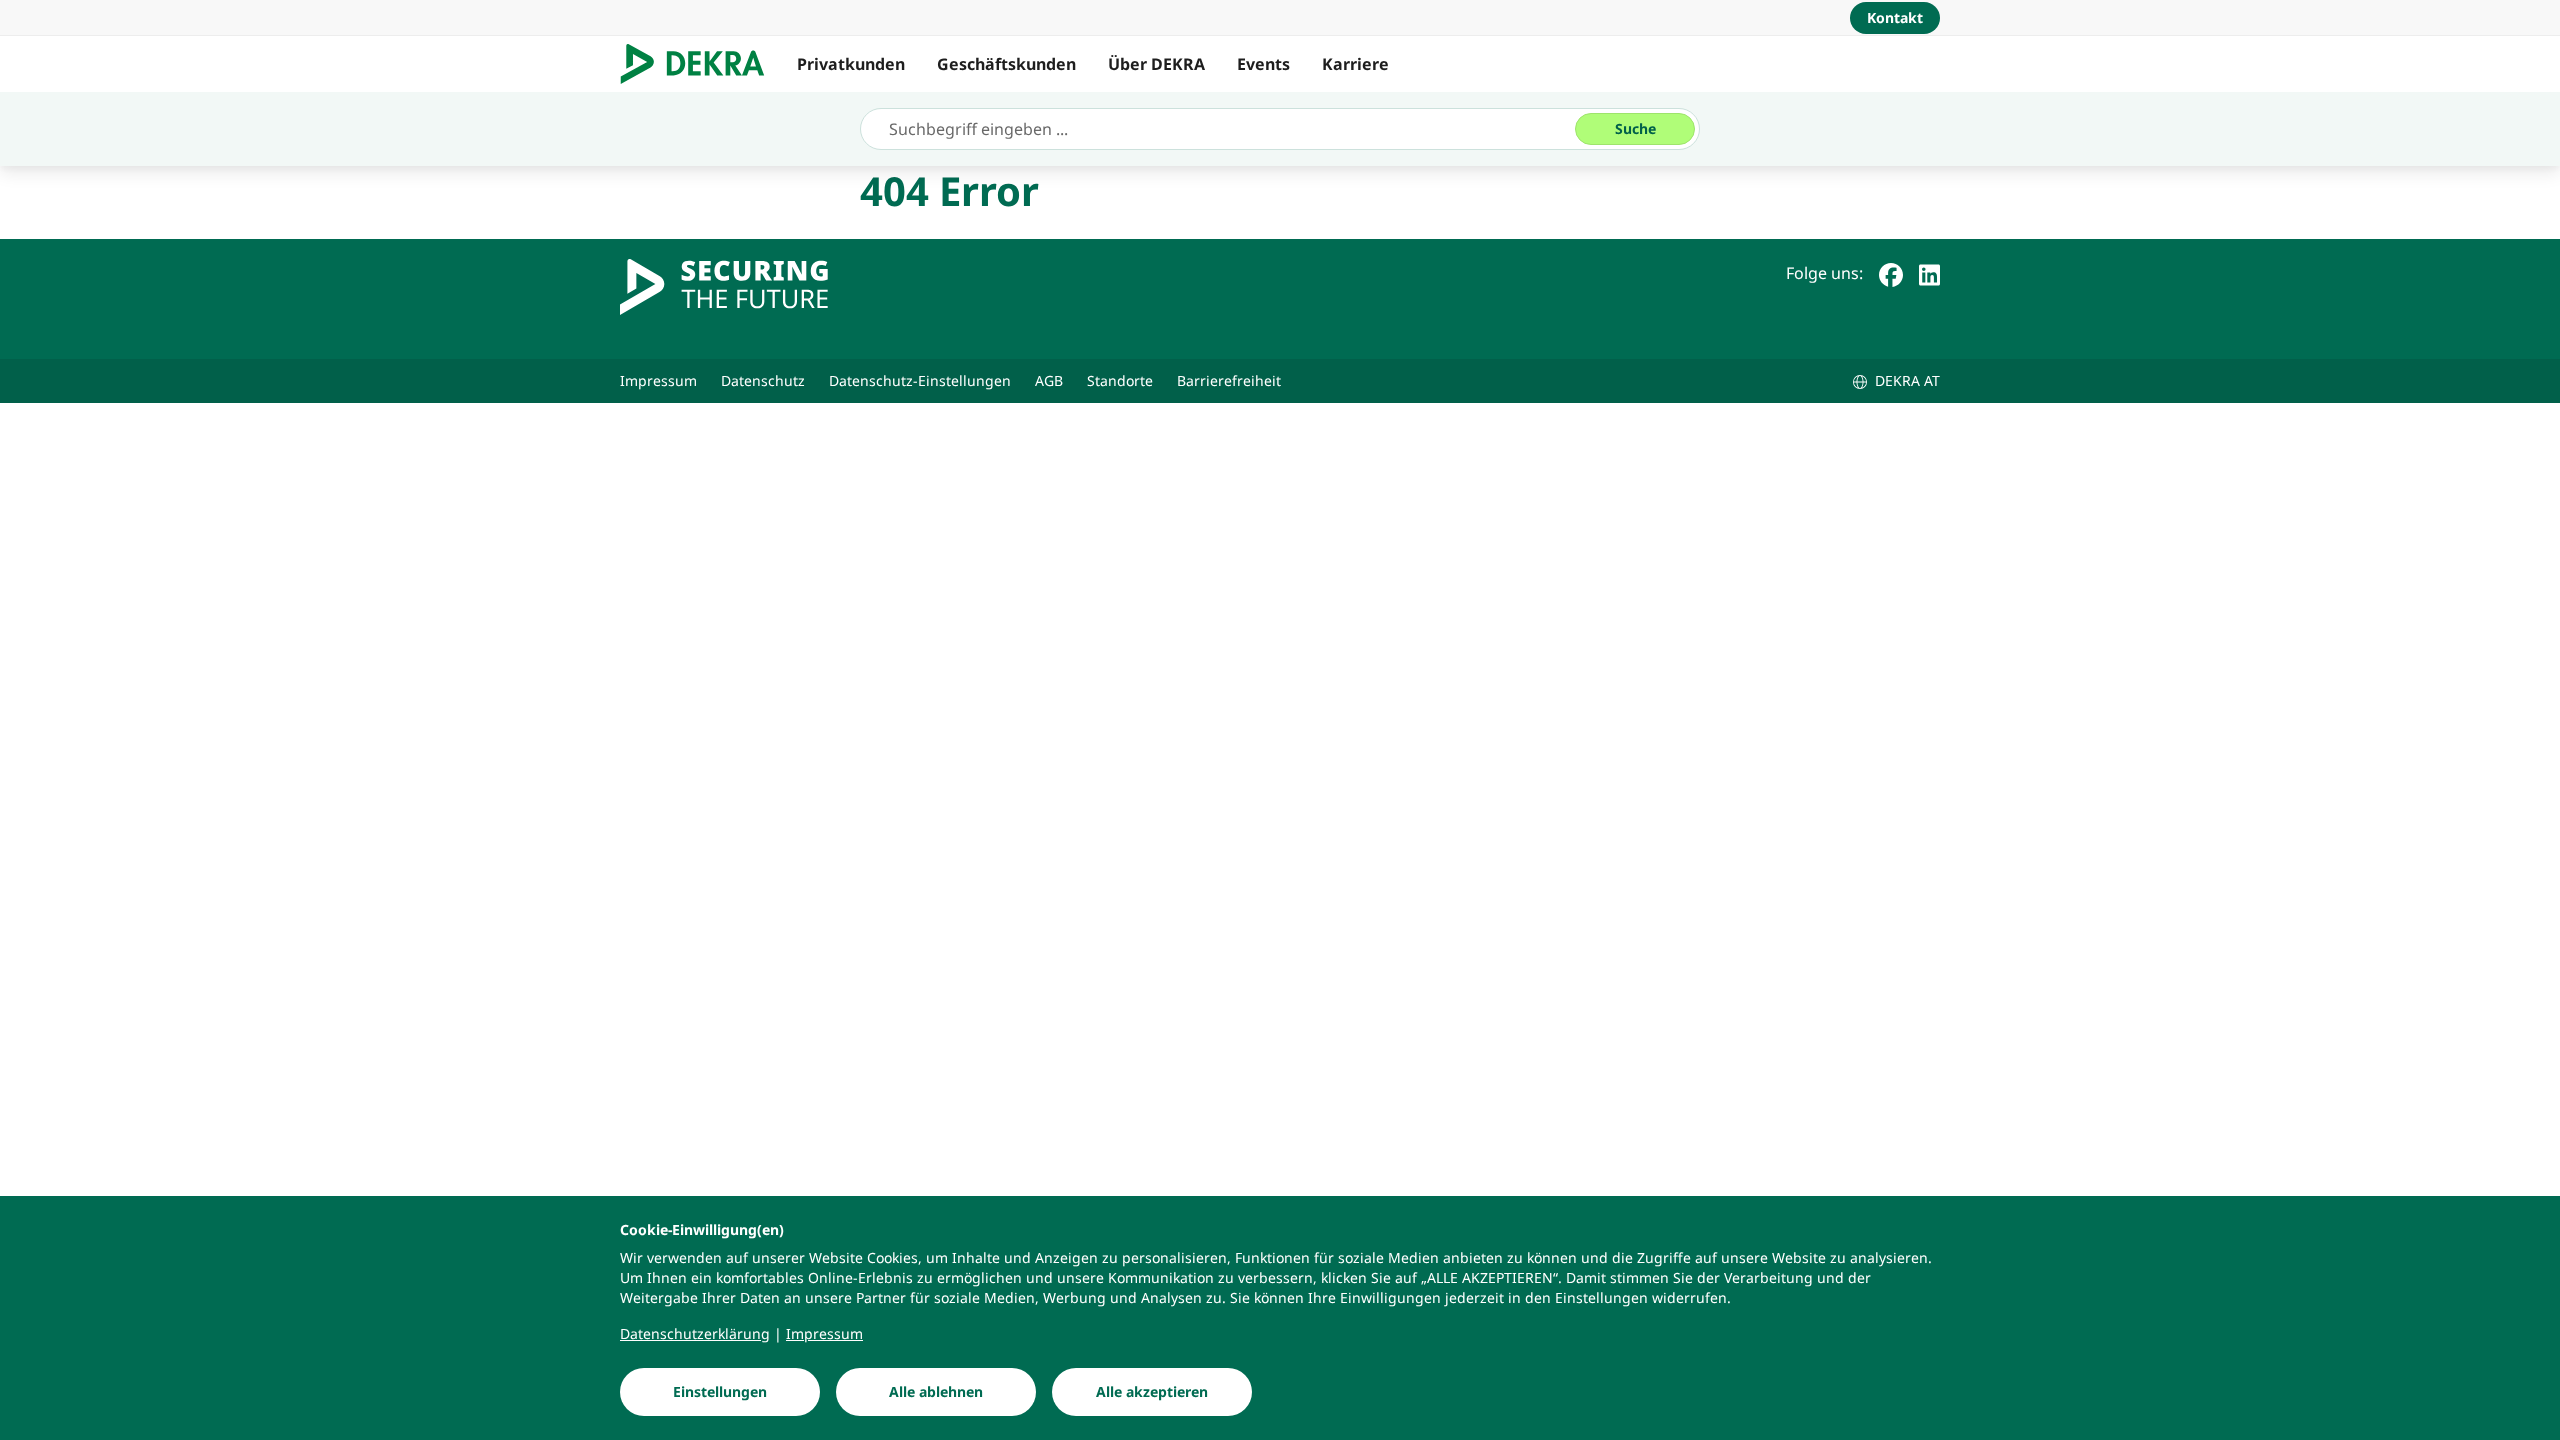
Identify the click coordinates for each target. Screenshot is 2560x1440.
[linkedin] (1929, 273)
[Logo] (700, 64)
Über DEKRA (1156, 64)
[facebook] (1891, 273)
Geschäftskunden (1006, 64)
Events (1263, 64)
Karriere (1355, 64)
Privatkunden (851, 64)
